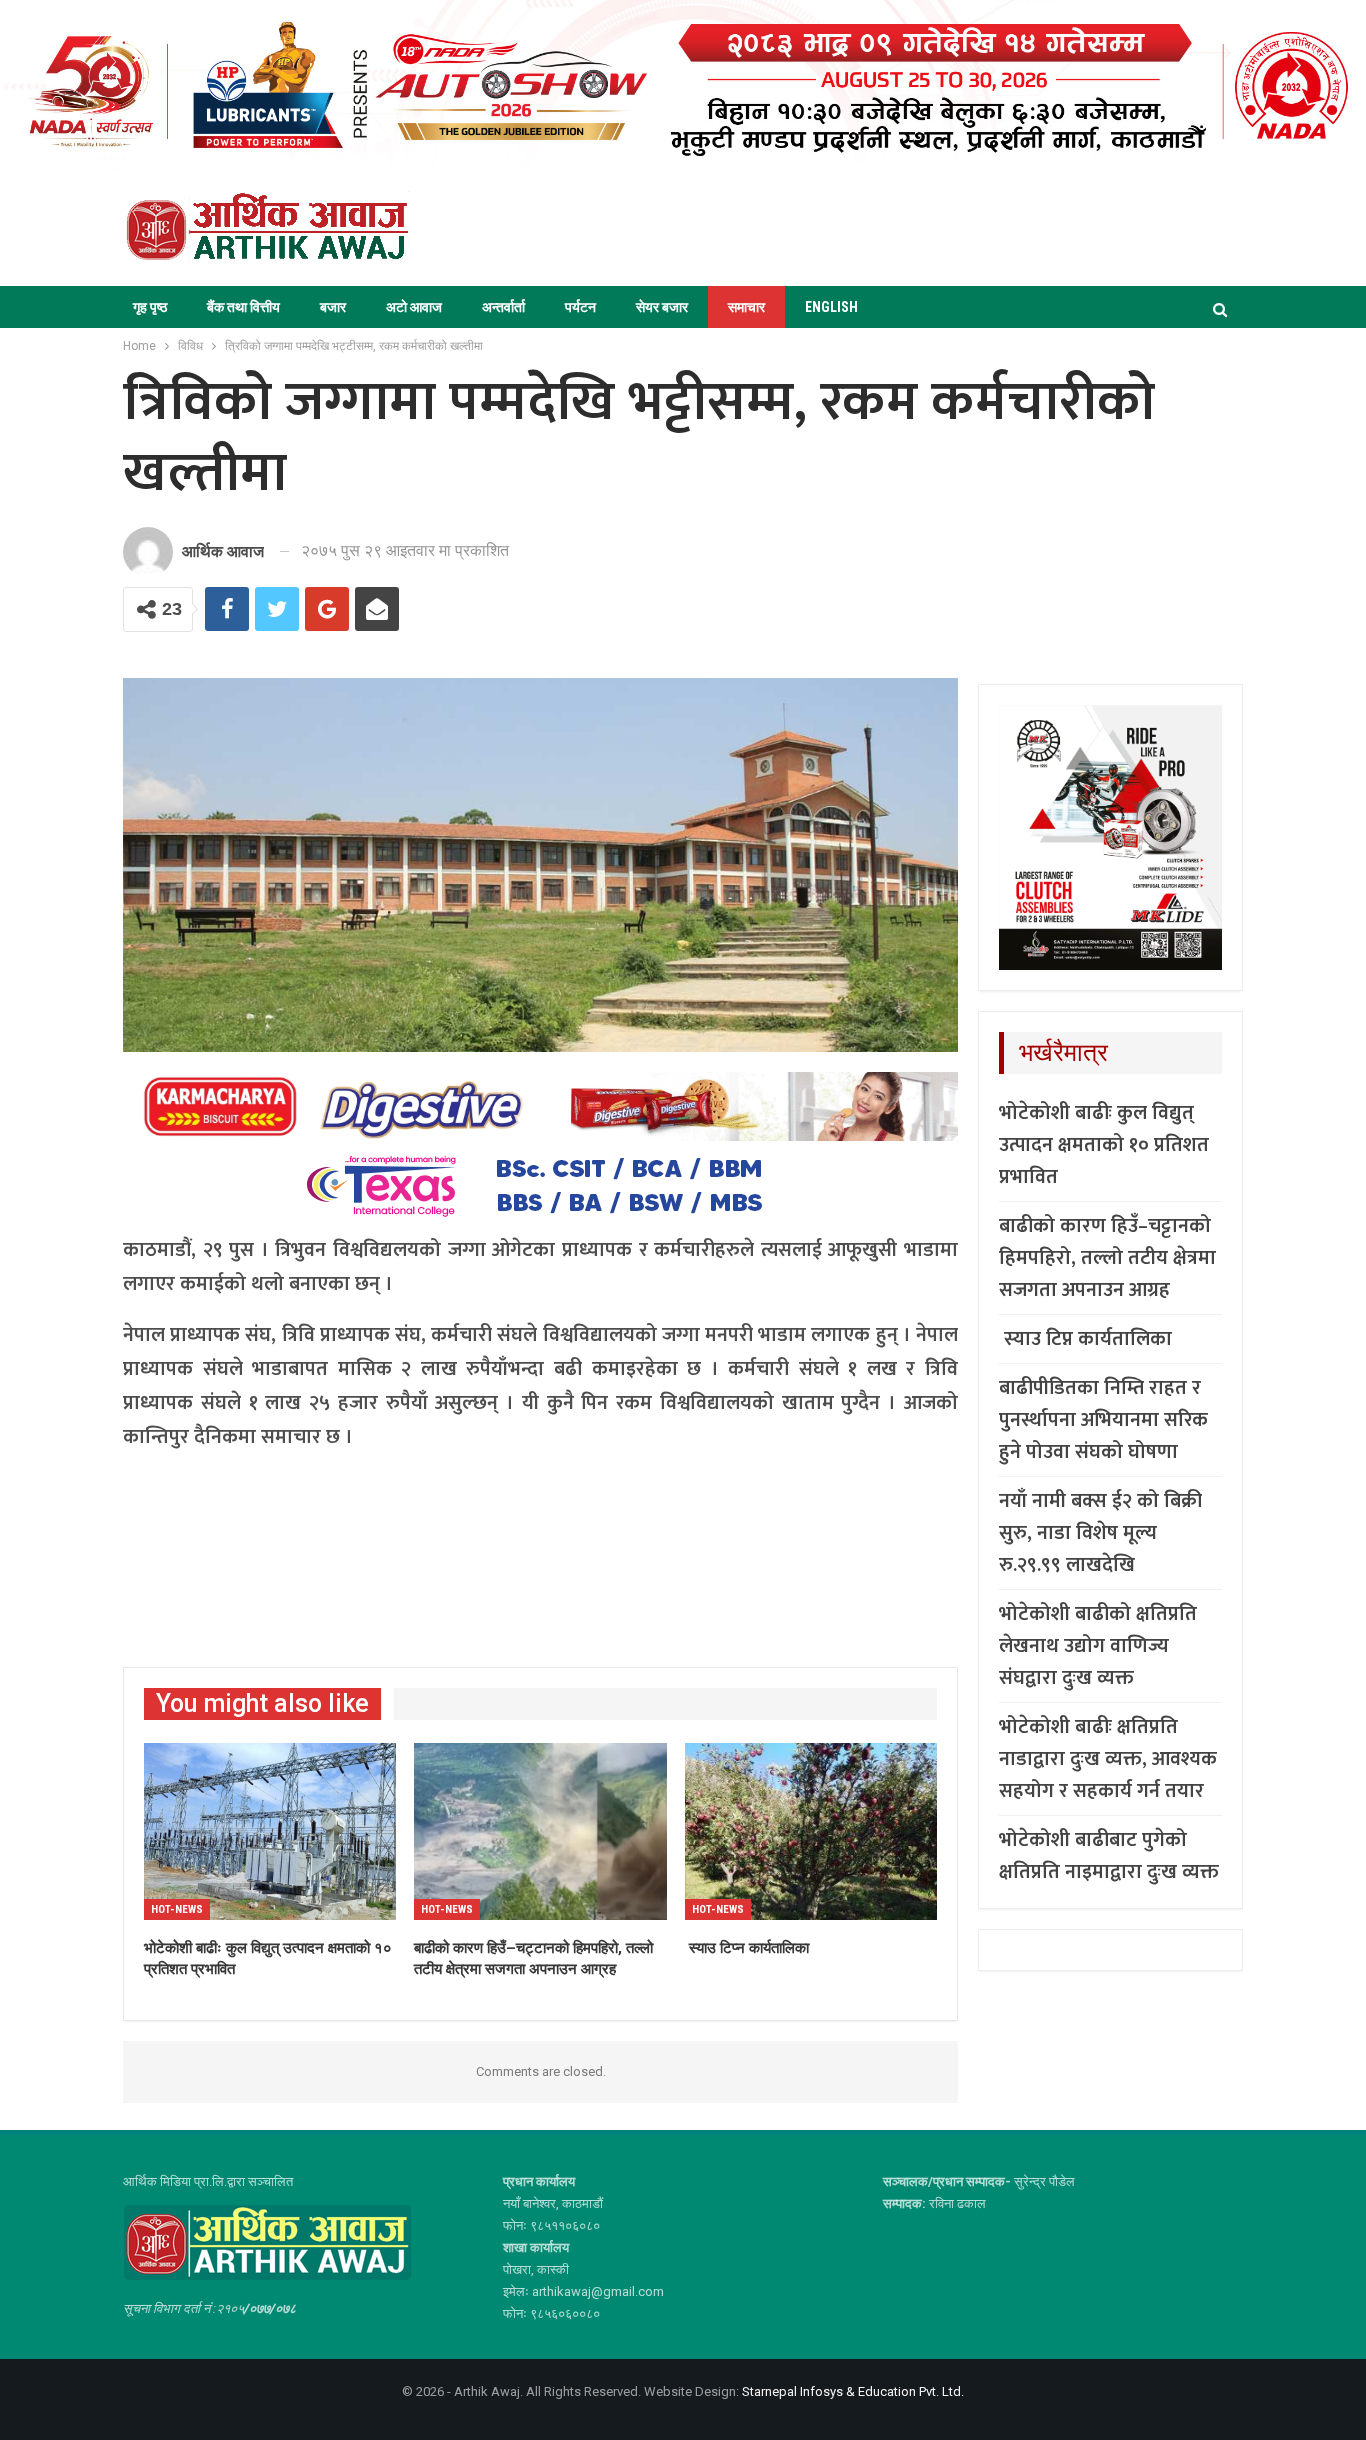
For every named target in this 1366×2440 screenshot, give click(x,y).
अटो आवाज (414, 307)
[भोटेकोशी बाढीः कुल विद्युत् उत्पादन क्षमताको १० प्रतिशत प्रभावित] (270, 1831)
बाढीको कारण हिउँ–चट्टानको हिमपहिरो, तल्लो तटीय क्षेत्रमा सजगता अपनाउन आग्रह (1107, 1258)
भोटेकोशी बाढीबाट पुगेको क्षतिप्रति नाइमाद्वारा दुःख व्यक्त (1109, 1856)
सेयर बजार (662, 307)
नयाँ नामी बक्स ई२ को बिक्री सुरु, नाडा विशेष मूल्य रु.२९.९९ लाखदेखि (1100, 1533)
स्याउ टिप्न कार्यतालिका (1085, 1339)
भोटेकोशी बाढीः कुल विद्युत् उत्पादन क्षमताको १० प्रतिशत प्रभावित (1104, 1145)
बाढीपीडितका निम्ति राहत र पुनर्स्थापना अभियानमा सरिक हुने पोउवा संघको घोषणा (1103, 1420)
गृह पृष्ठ (150, 307)
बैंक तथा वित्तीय (243, 307)
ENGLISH (831, 307)
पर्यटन (580, 307)
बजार (333, 307)
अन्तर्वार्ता (503, 307)
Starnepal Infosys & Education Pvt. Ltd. (853, 2391)
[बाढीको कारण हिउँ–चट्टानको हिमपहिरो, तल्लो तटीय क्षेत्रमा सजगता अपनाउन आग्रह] (540, 1831)
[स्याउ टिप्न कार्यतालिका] (811, 1831)
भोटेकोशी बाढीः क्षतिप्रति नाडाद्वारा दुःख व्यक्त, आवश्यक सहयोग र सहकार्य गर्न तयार (1108, 1759)
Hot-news (177, 1909)
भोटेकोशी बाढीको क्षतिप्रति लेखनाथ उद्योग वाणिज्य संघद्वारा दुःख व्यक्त (1098, 1646)
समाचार (746, 307)
